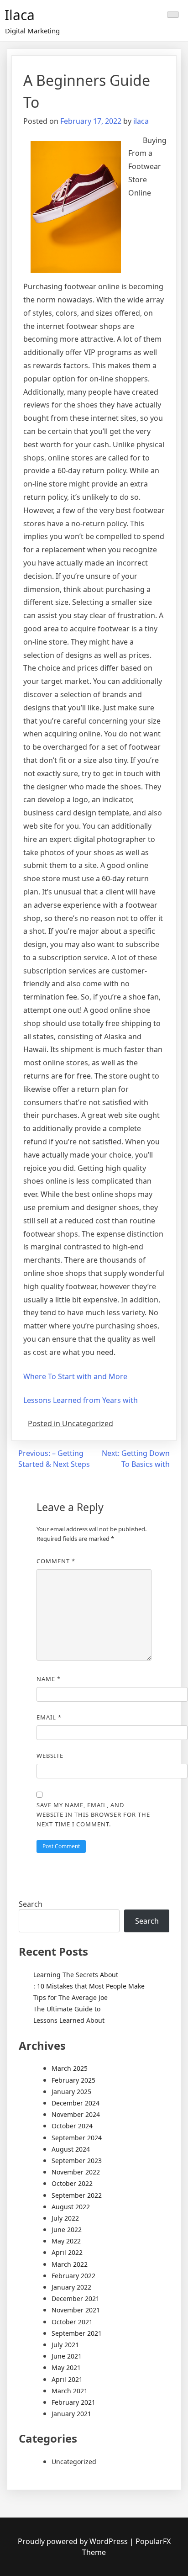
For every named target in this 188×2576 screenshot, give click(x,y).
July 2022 (65, 2218)
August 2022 (71, 2207)
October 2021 (72, 2322)
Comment (56, 1561)
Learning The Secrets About (76, 1975)
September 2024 (77, 2138)
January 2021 (71, 2414)
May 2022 (66, 2241)
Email (49, 1717)
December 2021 (76, 2298)
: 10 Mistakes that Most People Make (89, 1986)
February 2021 (73, 2402)
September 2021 (77, 2333)
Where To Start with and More (75, 1376)
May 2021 (66, 2367)
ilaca (141, 121)
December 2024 (76, 2103)
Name (49, 1679)
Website (50, 1756)
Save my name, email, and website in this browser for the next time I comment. (93, 1814)
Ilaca (20, 15)
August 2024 (71, 2149)
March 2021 (70, 2391)
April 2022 (67, 2252)
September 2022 (77, 2195)
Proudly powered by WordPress (74, 2541)
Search (31, 1904)
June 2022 (67, 2230)
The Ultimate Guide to (67, 2009)
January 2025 (71, 2092)
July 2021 (65, 2345)
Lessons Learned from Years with (81, 1400)
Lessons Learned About (69, 2020)
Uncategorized (74, 2462)
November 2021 (76, 2310)
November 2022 (76, 2172)
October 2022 (72, 2183)
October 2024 (72, 2126)
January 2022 (71, 2287)
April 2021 (67, 2379)
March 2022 (70, 2264)
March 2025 (70, 2068)
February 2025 (73, 2080)
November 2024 (76, 2114)
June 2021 (67, 2356)
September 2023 (77, 2161)
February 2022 (73, 2276)
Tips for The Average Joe (70, 1997)
